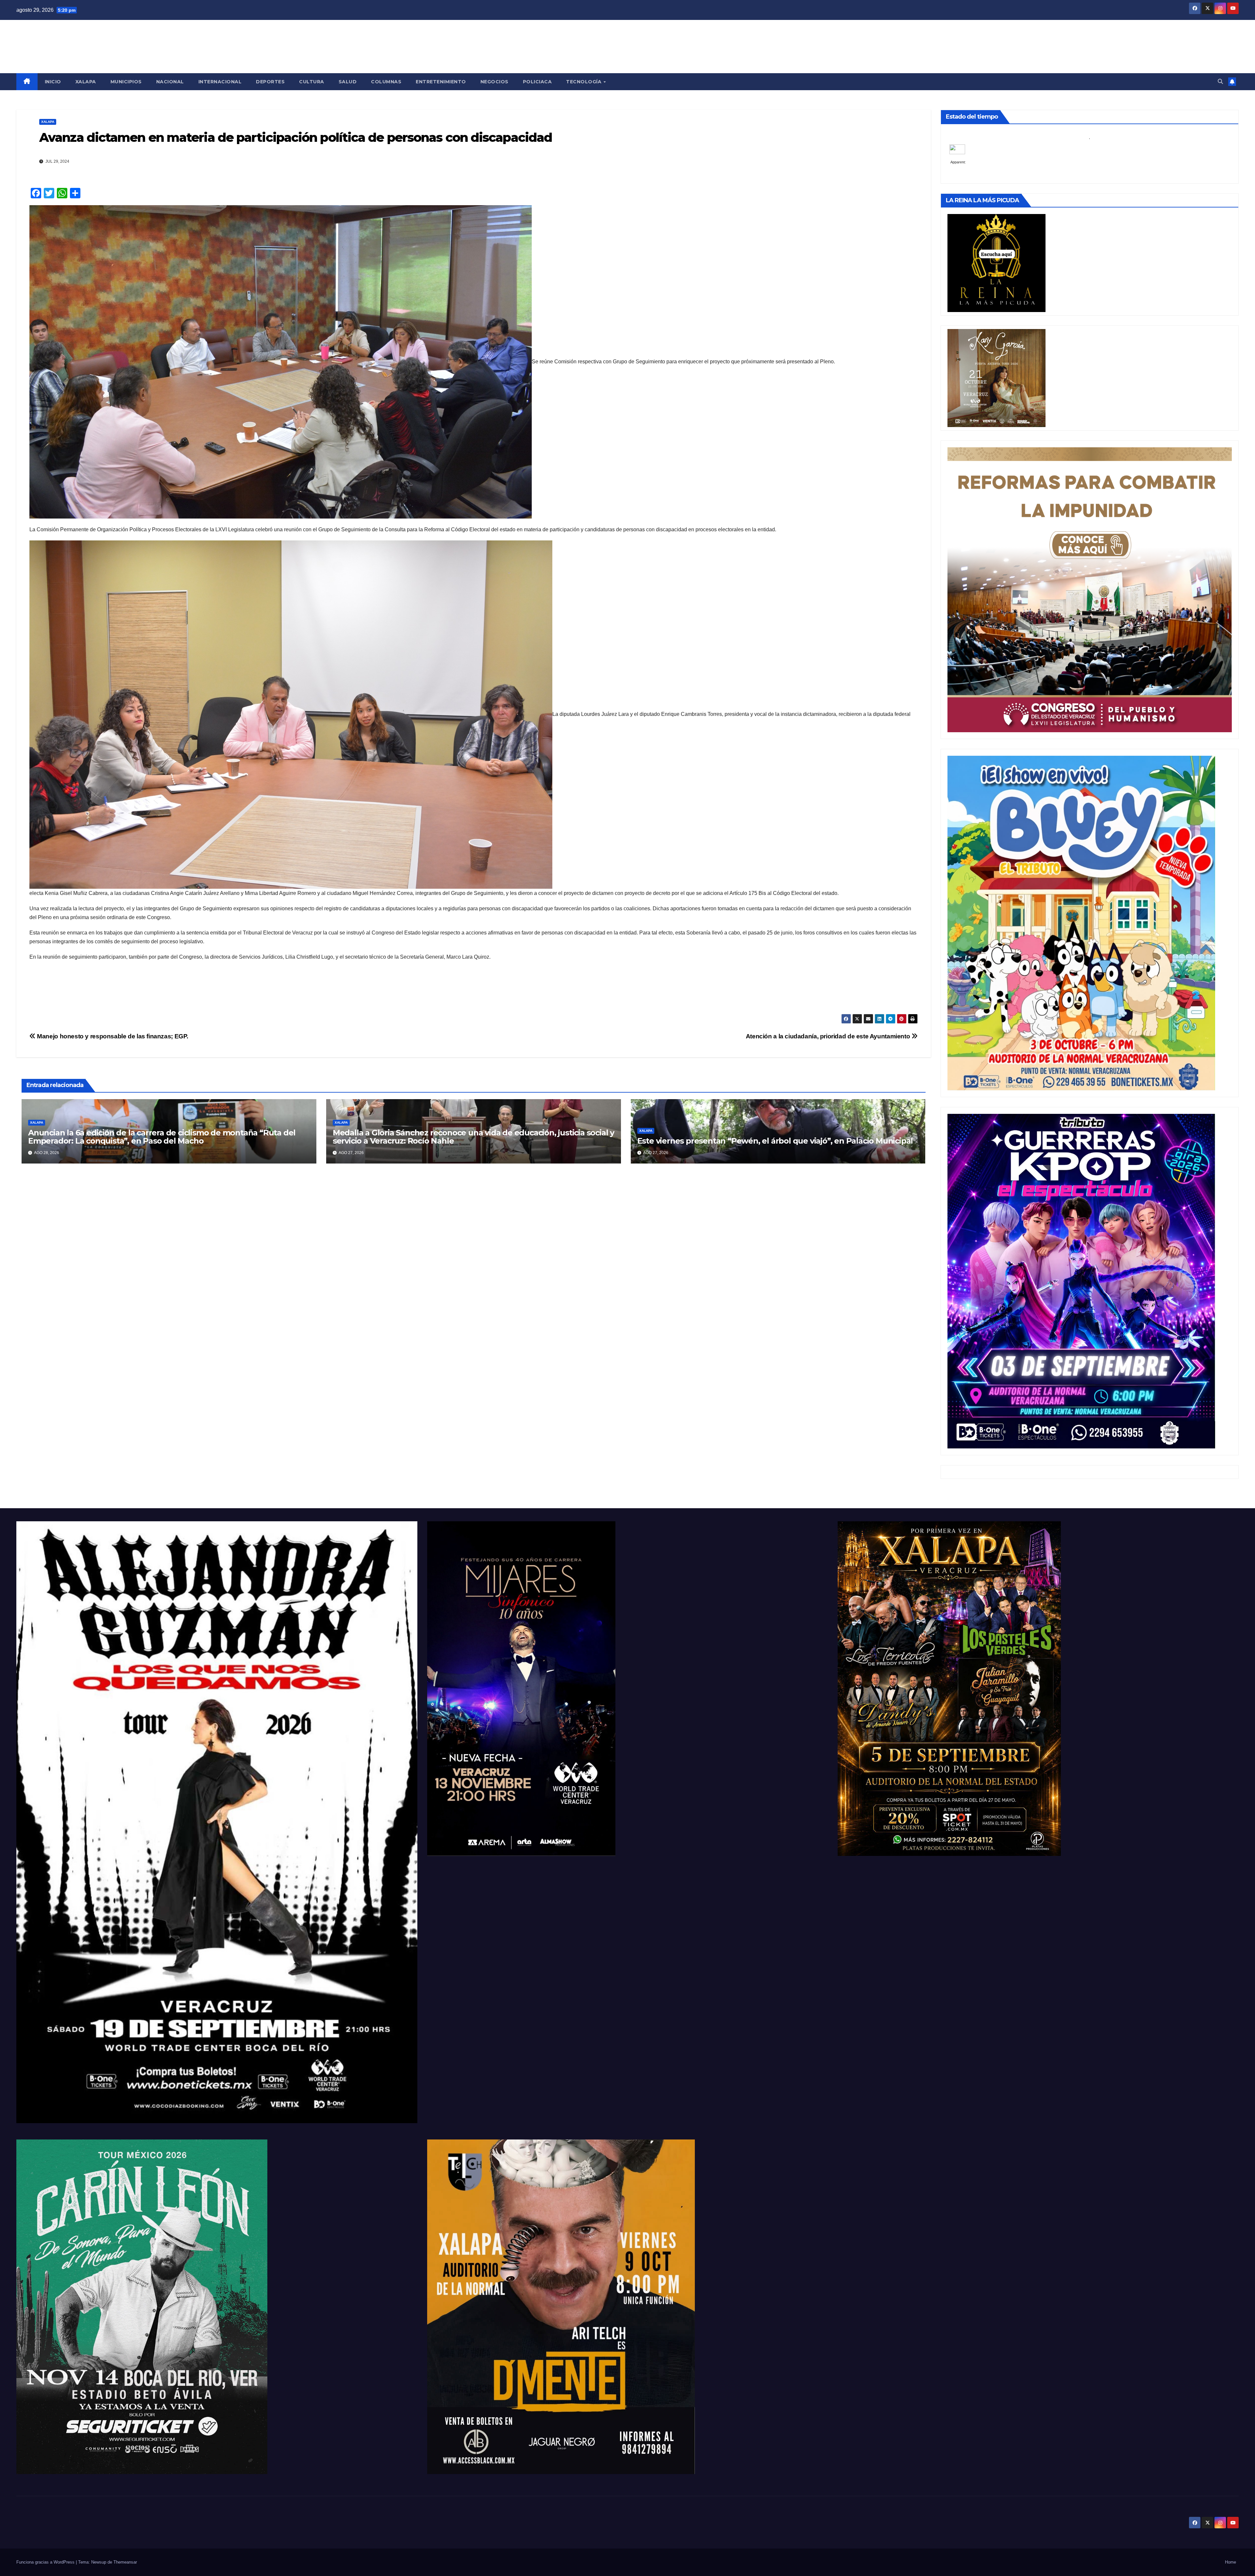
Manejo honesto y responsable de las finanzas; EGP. (112, 1036)
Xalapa (86, 82)
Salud (348, 82)
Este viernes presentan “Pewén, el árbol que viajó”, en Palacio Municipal (775, 1141)
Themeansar (125, 2562)
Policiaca (537, 82)
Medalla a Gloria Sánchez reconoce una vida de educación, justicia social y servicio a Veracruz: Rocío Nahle (473, 1137)
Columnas (386, 82)
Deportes (270, 82)
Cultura (312, 82)
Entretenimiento (441, 82)
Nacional (170, 82)
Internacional (220, 82)
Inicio (53, 82)
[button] (1220, 82)
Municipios (126, 82)
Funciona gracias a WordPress (46, 2562)
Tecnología (585, 82)
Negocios (494, 82)
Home (1230, 2562)
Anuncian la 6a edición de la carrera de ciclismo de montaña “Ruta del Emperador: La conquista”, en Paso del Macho (162, 1137)
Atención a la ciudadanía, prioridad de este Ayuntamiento (829, 1036)
